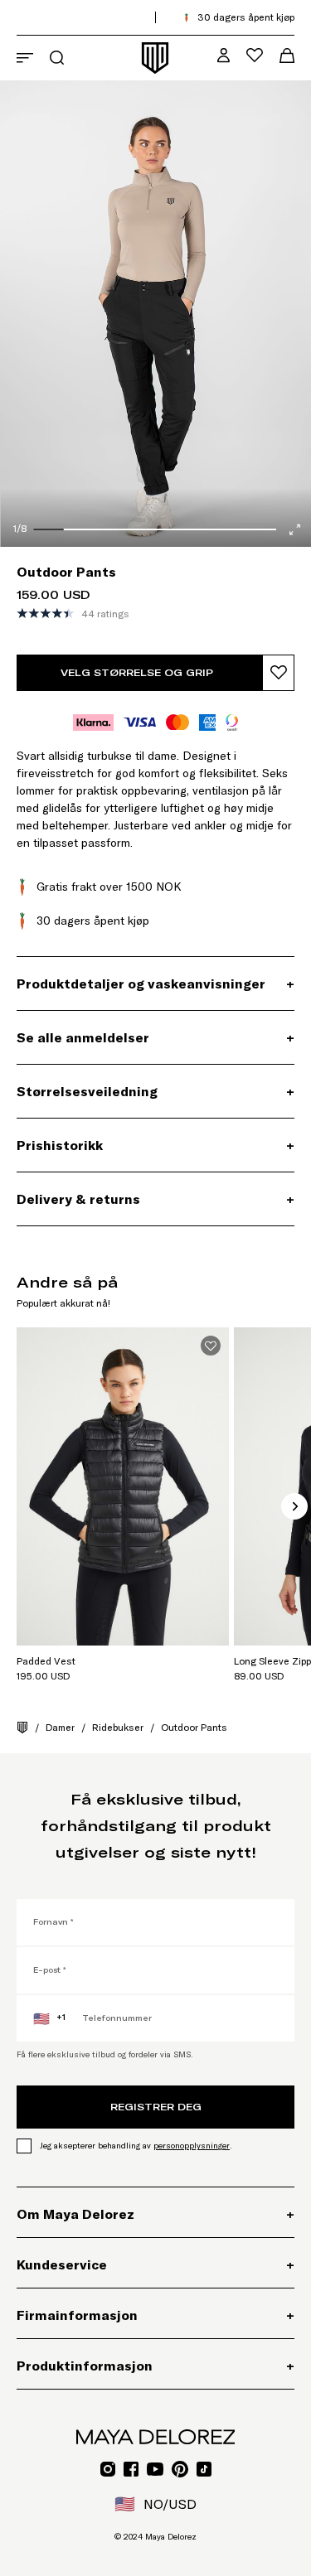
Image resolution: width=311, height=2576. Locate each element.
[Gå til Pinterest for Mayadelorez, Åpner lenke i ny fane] (180, 2469)
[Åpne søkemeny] (57, 58)
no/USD (155, 2504)
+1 (49, 2018)
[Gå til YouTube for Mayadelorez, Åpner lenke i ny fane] (155, 2469)
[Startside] (22, 1728)
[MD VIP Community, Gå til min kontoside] (224, 55)
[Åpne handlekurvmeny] (287, 56)
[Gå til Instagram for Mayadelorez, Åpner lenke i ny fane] (108, 2469)
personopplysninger (192, 2146)
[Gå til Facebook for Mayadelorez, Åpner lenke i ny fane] (131, 2469)
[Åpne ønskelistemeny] (255, 55)
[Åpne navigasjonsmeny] (25, 58)
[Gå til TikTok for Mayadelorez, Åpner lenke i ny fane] (204, 2469)
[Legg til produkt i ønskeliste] (278, 673)
